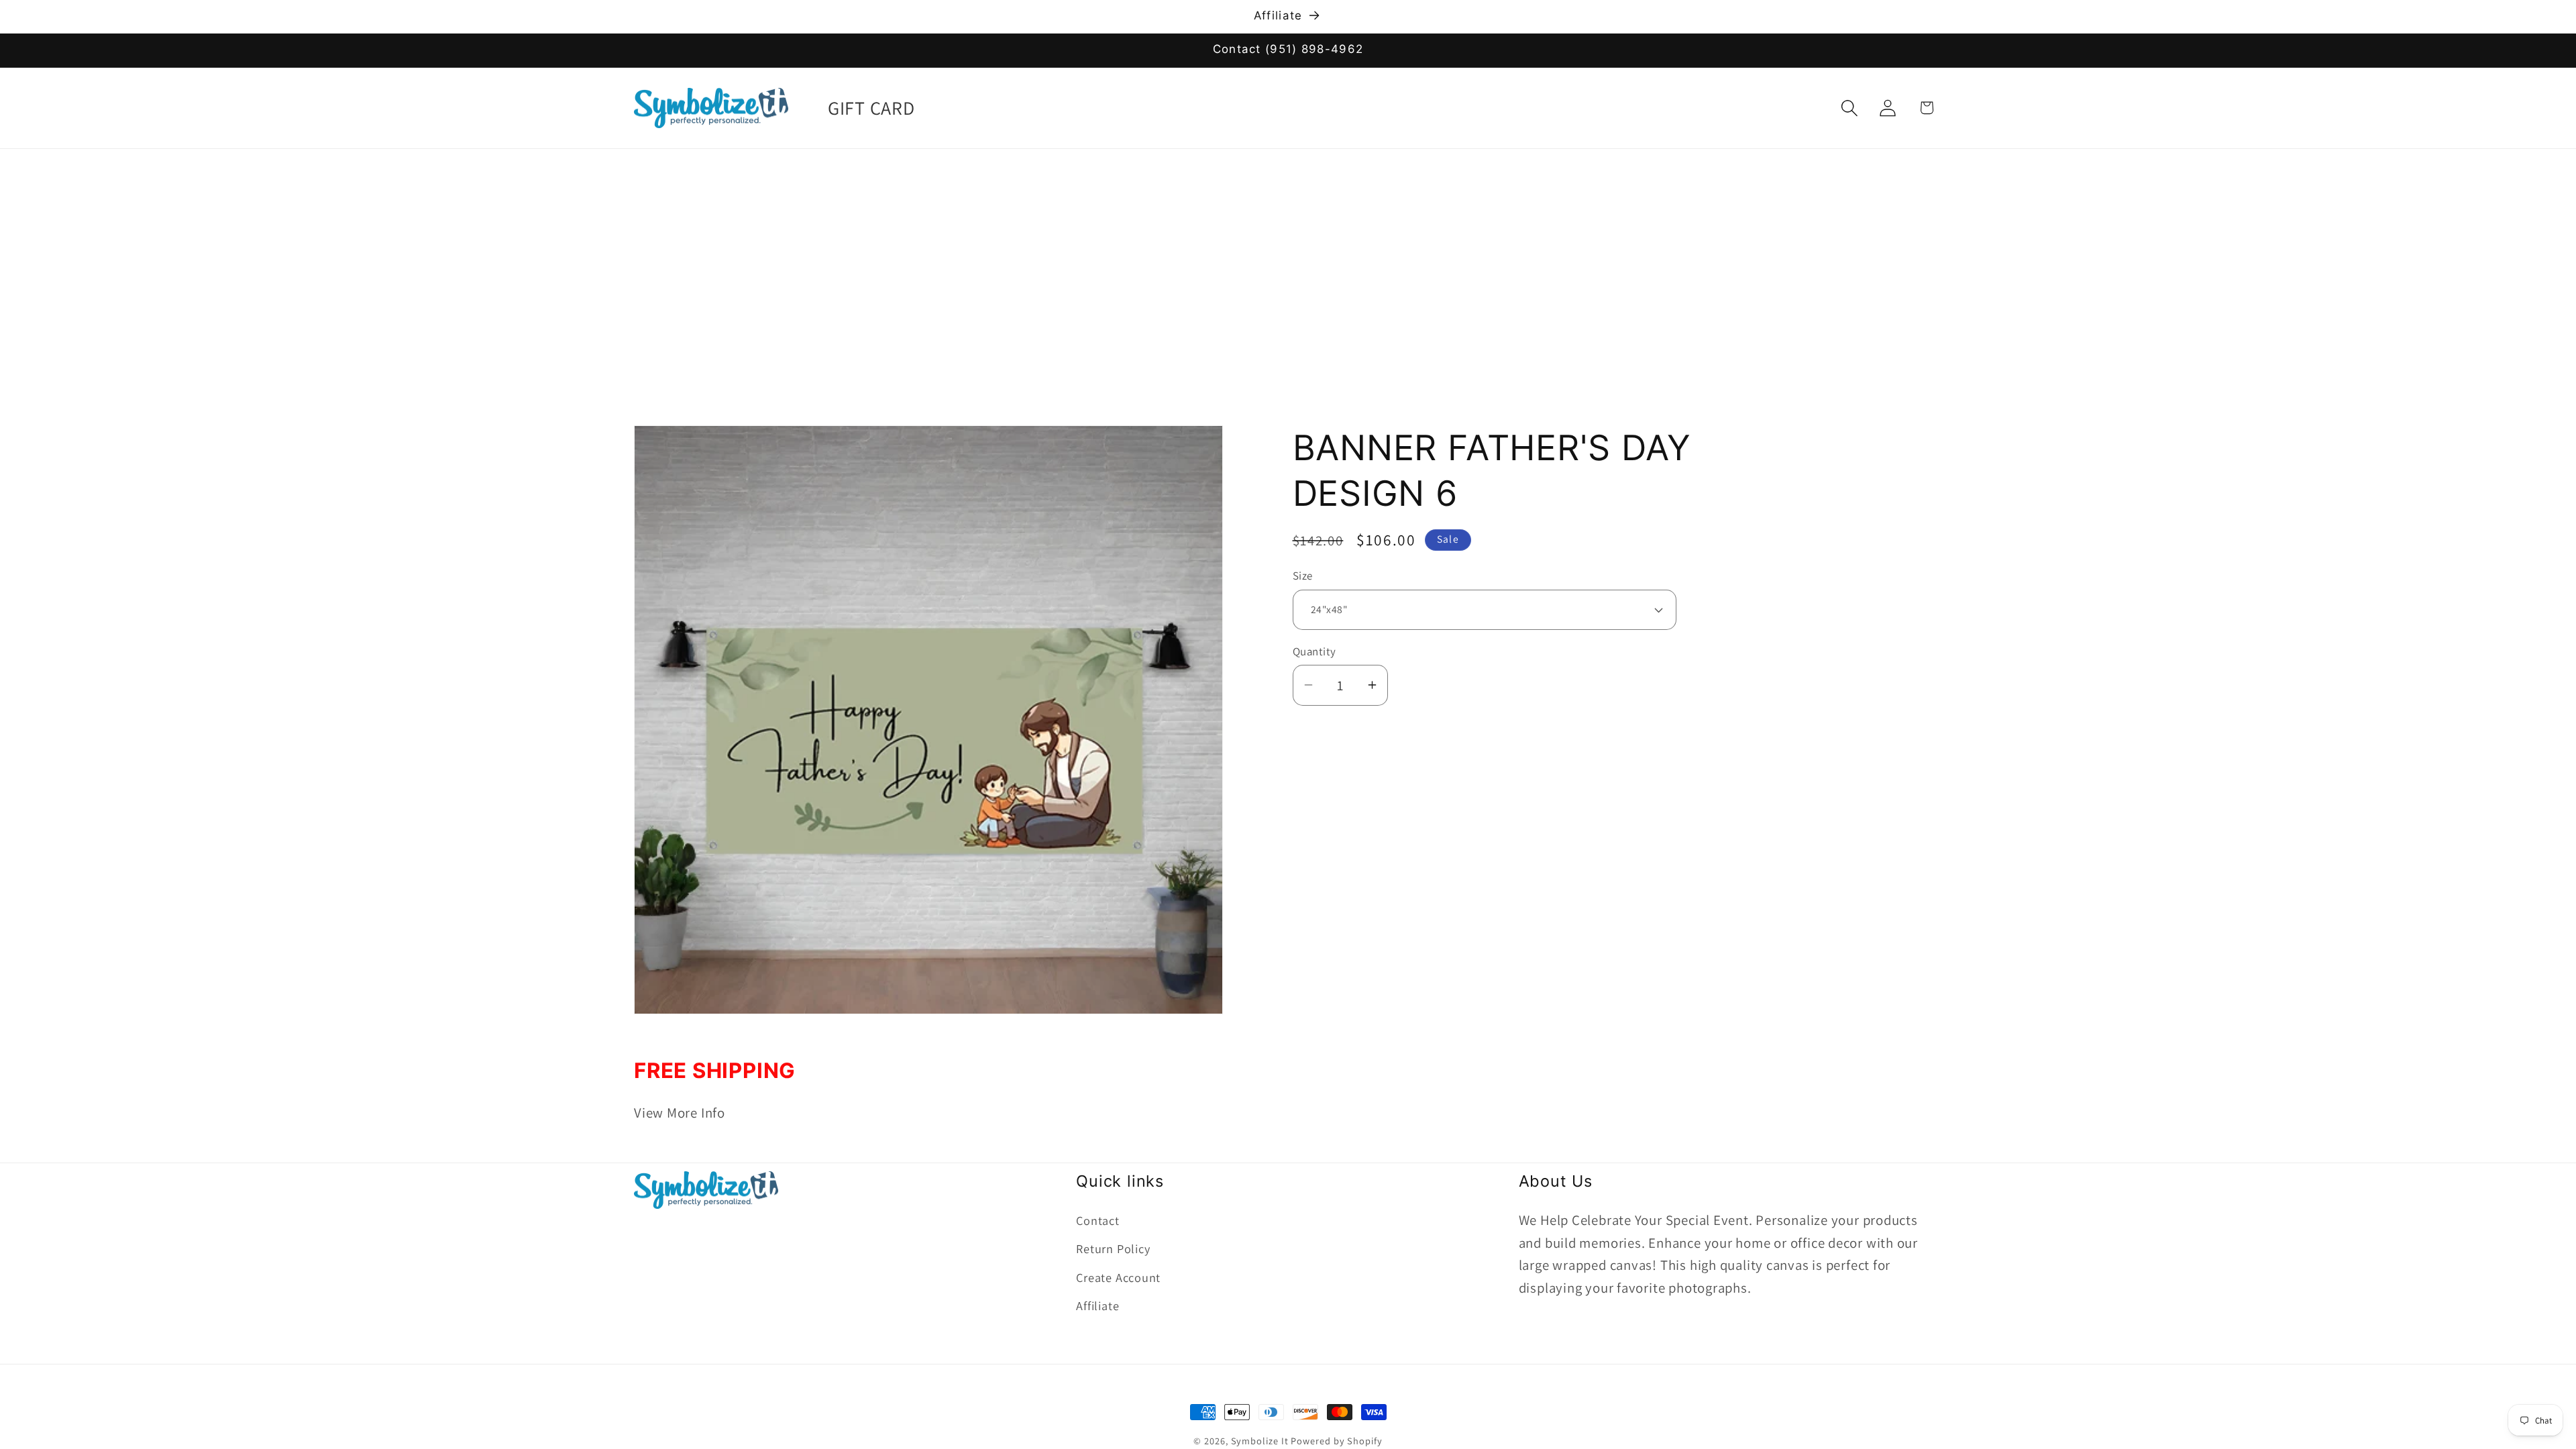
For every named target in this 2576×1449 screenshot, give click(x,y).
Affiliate (1097, 1305)
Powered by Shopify (1336, 1441)
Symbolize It (1260, 1441)
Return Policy (1113, 1248)
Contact (1097, 1220)
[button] (1850, 108)
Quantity (1314, 651)
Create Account (1118, 1277)
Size (1303, 576)
